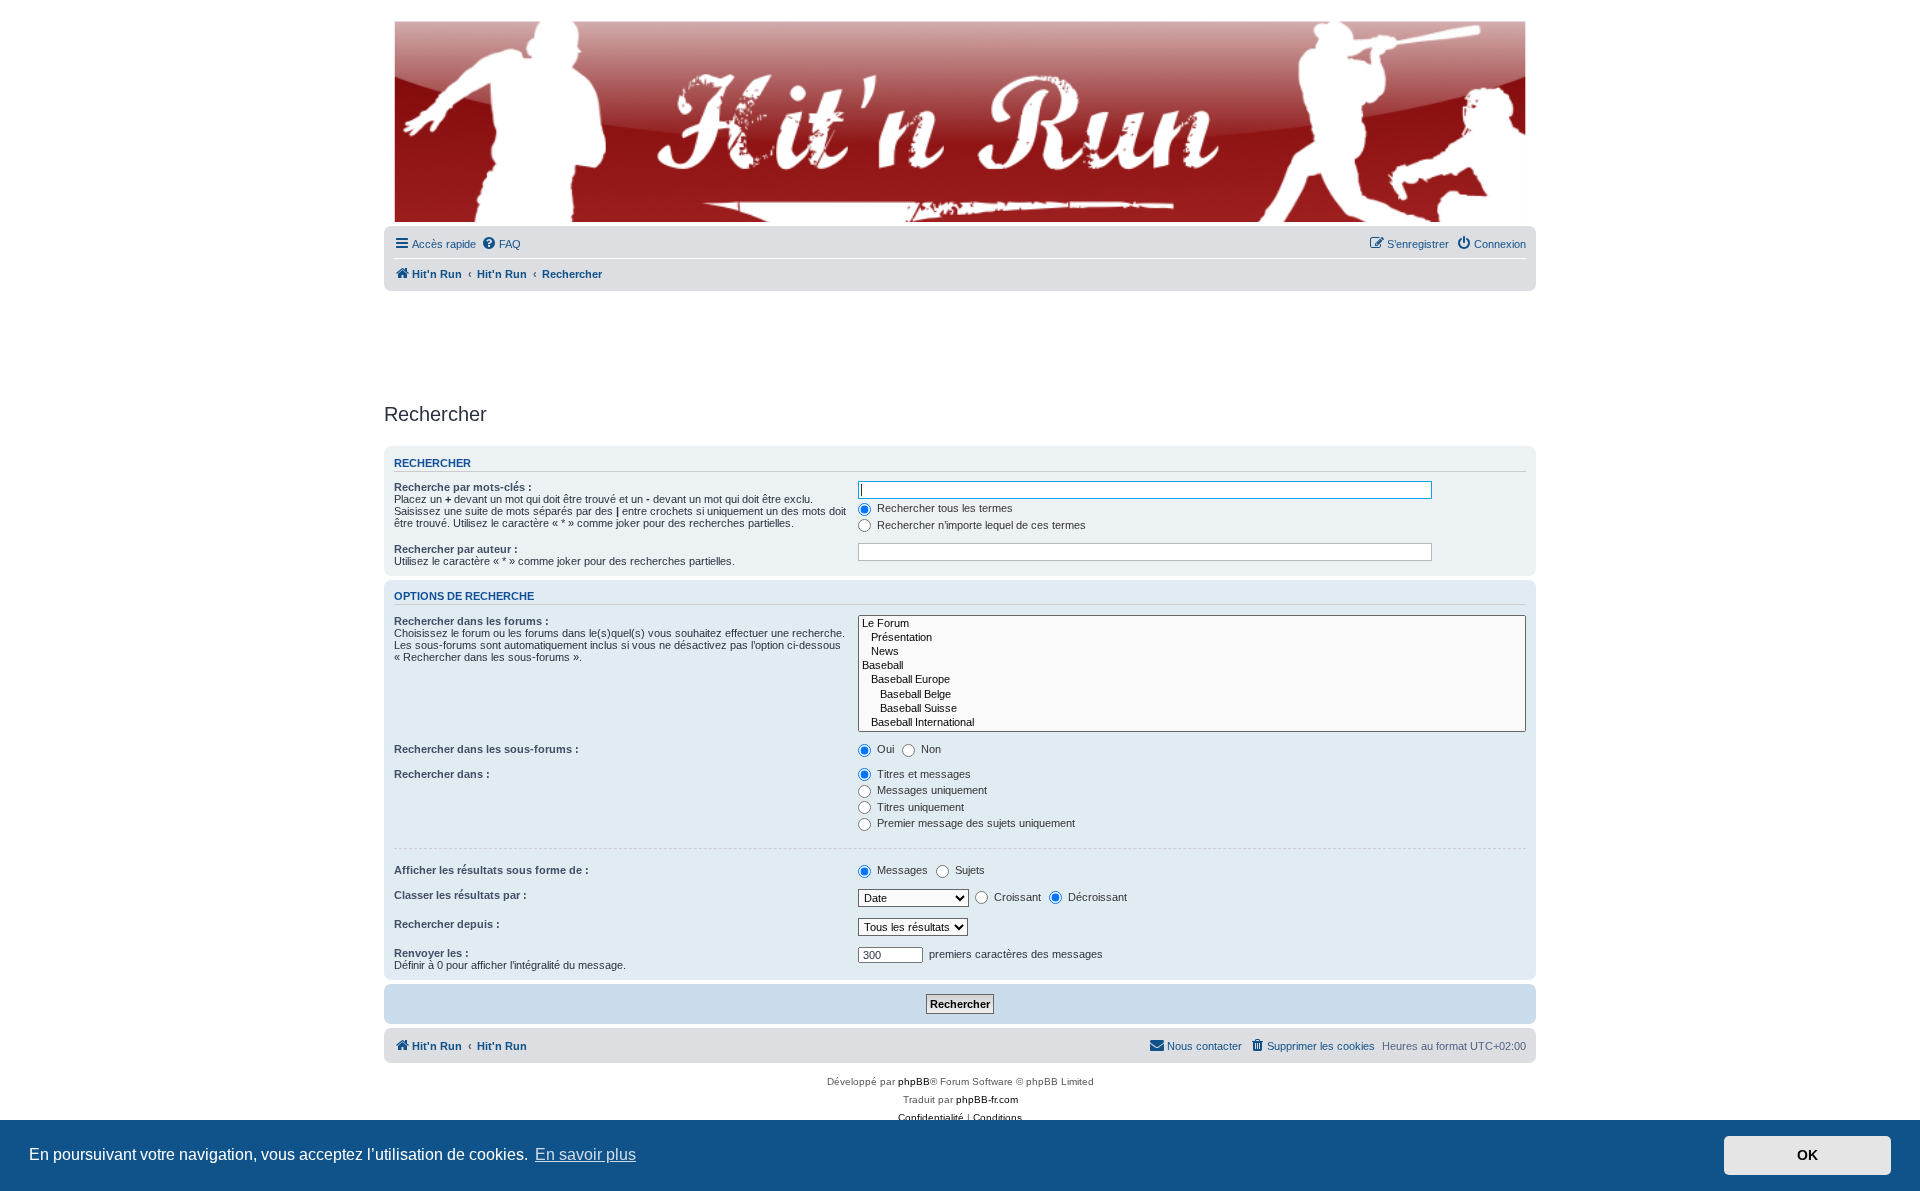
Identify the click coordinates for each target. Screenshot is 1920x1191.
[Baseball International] (1192, 723)
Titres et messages (922, 774)
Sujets (968, 870)
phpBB (914, 1081)
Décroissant (1096, 897)
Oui (884, 749)
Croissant (1016, 897)
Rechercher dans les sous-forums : (486, 749)
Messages (901, 870)
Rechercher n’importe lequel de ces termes (980, 525)
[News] (1192, 652)
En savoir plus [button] (585, 1154)
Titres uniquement (919, 807)
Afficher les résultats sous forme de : (491, 870)
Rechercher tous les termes (943, 508)
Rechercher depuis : (447, 924)
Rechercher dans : (442, 774)
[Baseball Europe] (1192, 680)
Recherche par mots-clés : (463, 487)
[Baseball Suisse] (1192, 709)
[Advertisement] (960, 340)
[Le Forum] (1192, 624)
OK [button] (1807, 1155)
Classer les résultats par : (460, 895)
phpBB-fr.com (987, 1099)
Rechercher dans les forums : (471, 621)
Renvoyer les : (431, 953)
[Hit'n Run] (400, 22)
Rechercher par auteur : (456, 549)
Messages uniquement (930, 790)
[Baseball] (1192, 666)
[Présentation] (1192, 638)
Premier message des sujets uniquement (974, 823)
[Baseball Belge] (1192, 695)
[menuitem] (501, 244)
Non (929, 749)
